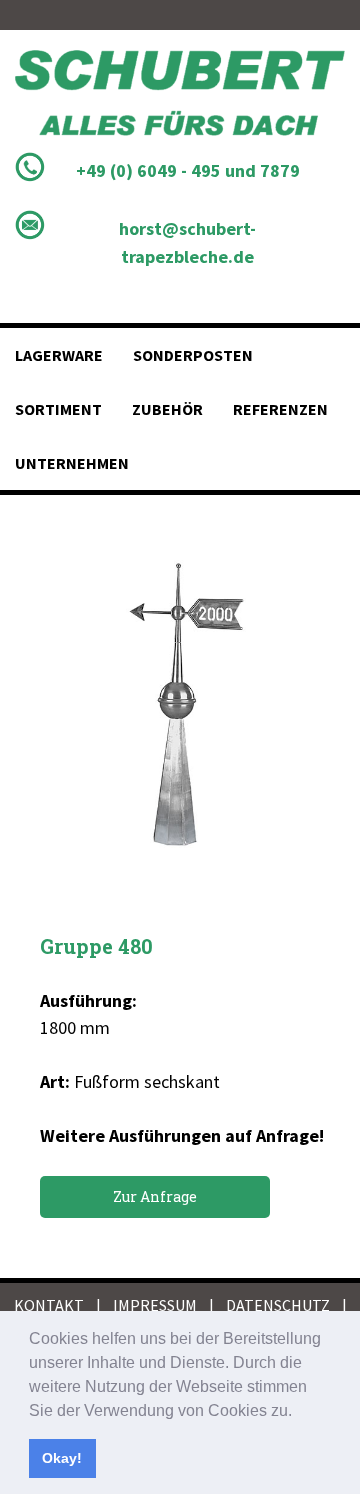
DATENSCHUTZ (278, 1305)
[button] (299, 1412)
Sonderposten (193, 355)
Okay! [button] (62, 1458)
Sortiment (58, 409)
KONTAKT (49, 1305)
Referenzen (280, 409)
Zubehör (167, 409)
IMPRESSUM (155, 1305)
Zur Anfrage (155, 1196)
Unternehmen (72, 463)
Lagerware (59, 355)
